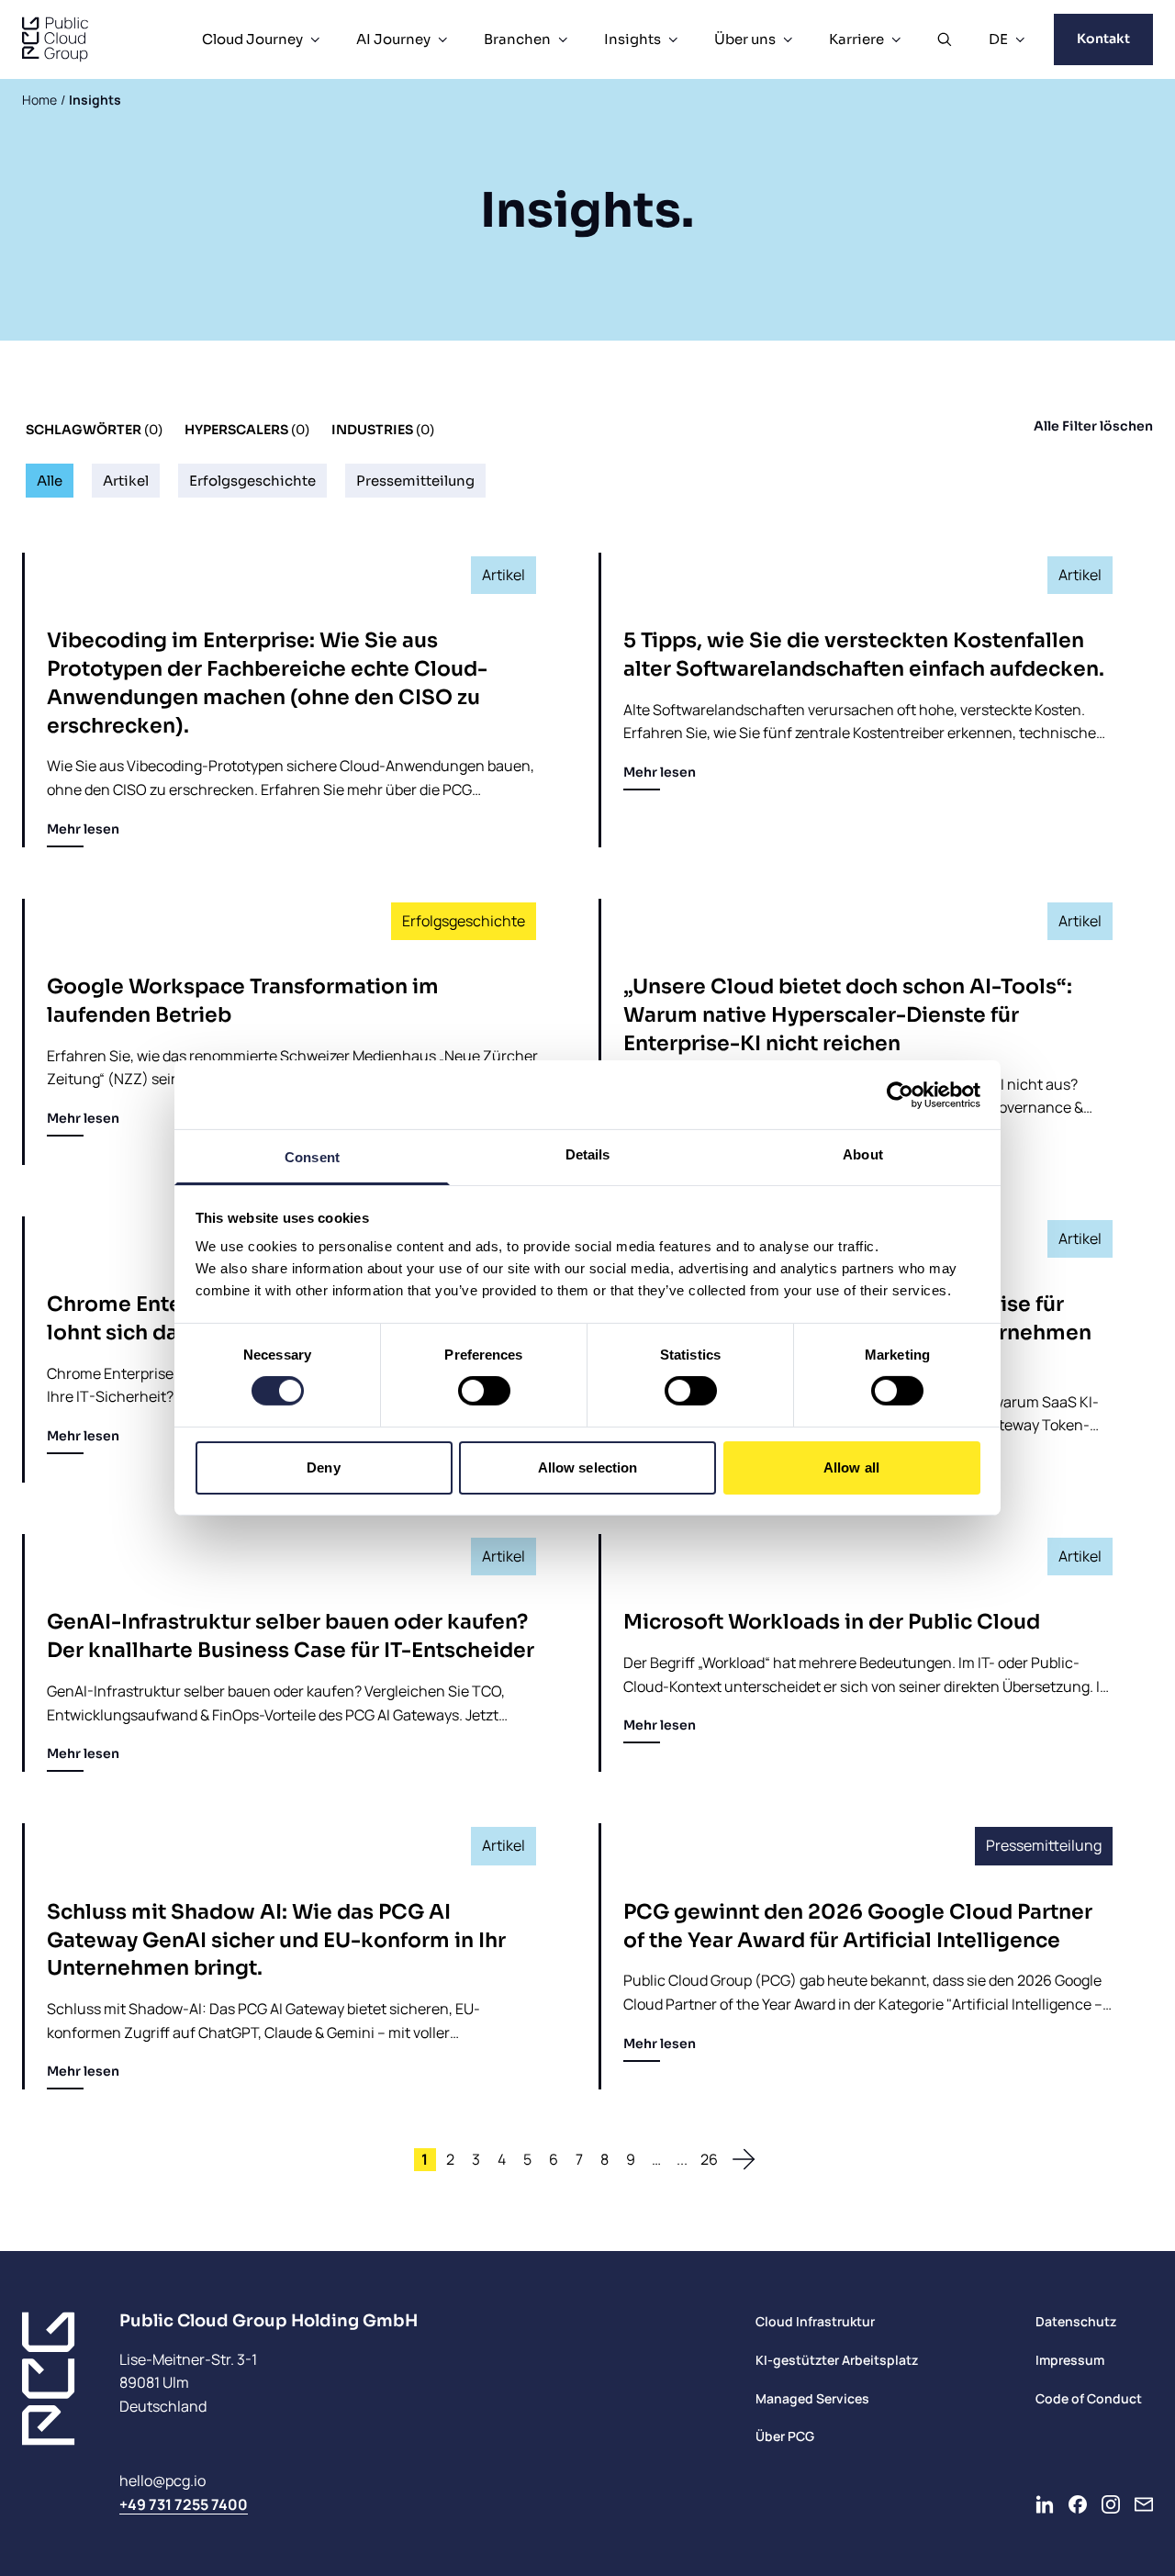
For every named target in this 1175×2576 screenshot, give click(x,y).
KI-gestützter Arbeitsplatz (837, 2360)
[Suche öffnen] (945, 39)
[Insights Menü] (673, 39)
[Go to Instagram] (1111, 2504)
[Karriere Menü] (896, 39)
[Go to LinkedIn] (1045, 2504)
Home (39, 100)
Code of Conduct (1089, 2398)
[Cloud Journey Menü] (315, 39)
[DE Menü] (1020, 39)
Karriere (856, 39)
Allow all (851, 1467)
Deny (323, 1467)
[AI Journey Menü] (442, 39)
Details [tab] (588, 1154)
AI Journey (393, 39)
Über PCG (785, 2436)
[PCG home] (55, 39)
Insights (632, 39)
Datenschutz (1076, 2321)
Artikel (126, 481)
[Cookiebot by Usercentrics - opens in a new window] (900, 1094)
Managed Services (812, 2398)
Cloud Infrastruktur (815, 2321)
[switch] (484, 1391)
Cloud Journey (252, 39)
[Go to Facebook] (1078, 2504)
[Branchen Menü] (563, 39)
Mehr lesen (83, 829)
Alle (50, 481)
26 (709, 2159)
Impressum (1070, 2360)
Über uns (745, 39)
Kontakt (1103, 39)
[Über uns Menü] (788, 39)
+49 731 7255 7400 (184, 2504)
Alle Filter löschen (1093, 426)
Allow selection (588, 1467)
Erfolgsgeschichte (252, 481)
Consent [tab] (312, 1157)
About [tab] (863, 1154)
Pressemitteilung (415, 481)
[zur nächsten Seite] (744, 2159)
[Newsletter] (1144, 2504)
